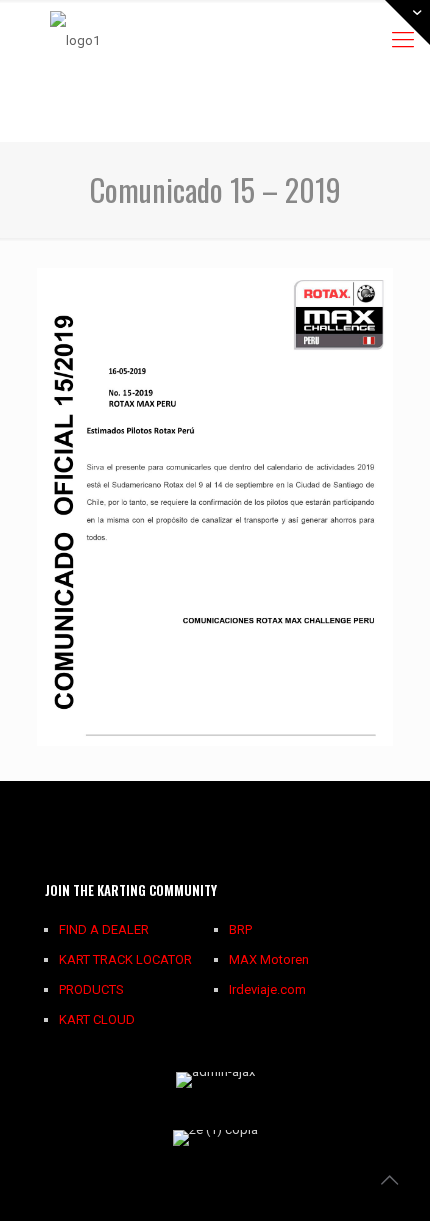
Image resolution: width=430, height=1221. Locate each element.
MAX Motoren (269, 959)
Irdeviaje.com (267, 989)
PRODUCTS (91, 989)
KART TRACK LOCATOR (125, 959)
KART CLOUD (97, 1019)
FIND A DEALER (104, 929)
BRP (240, 929)
